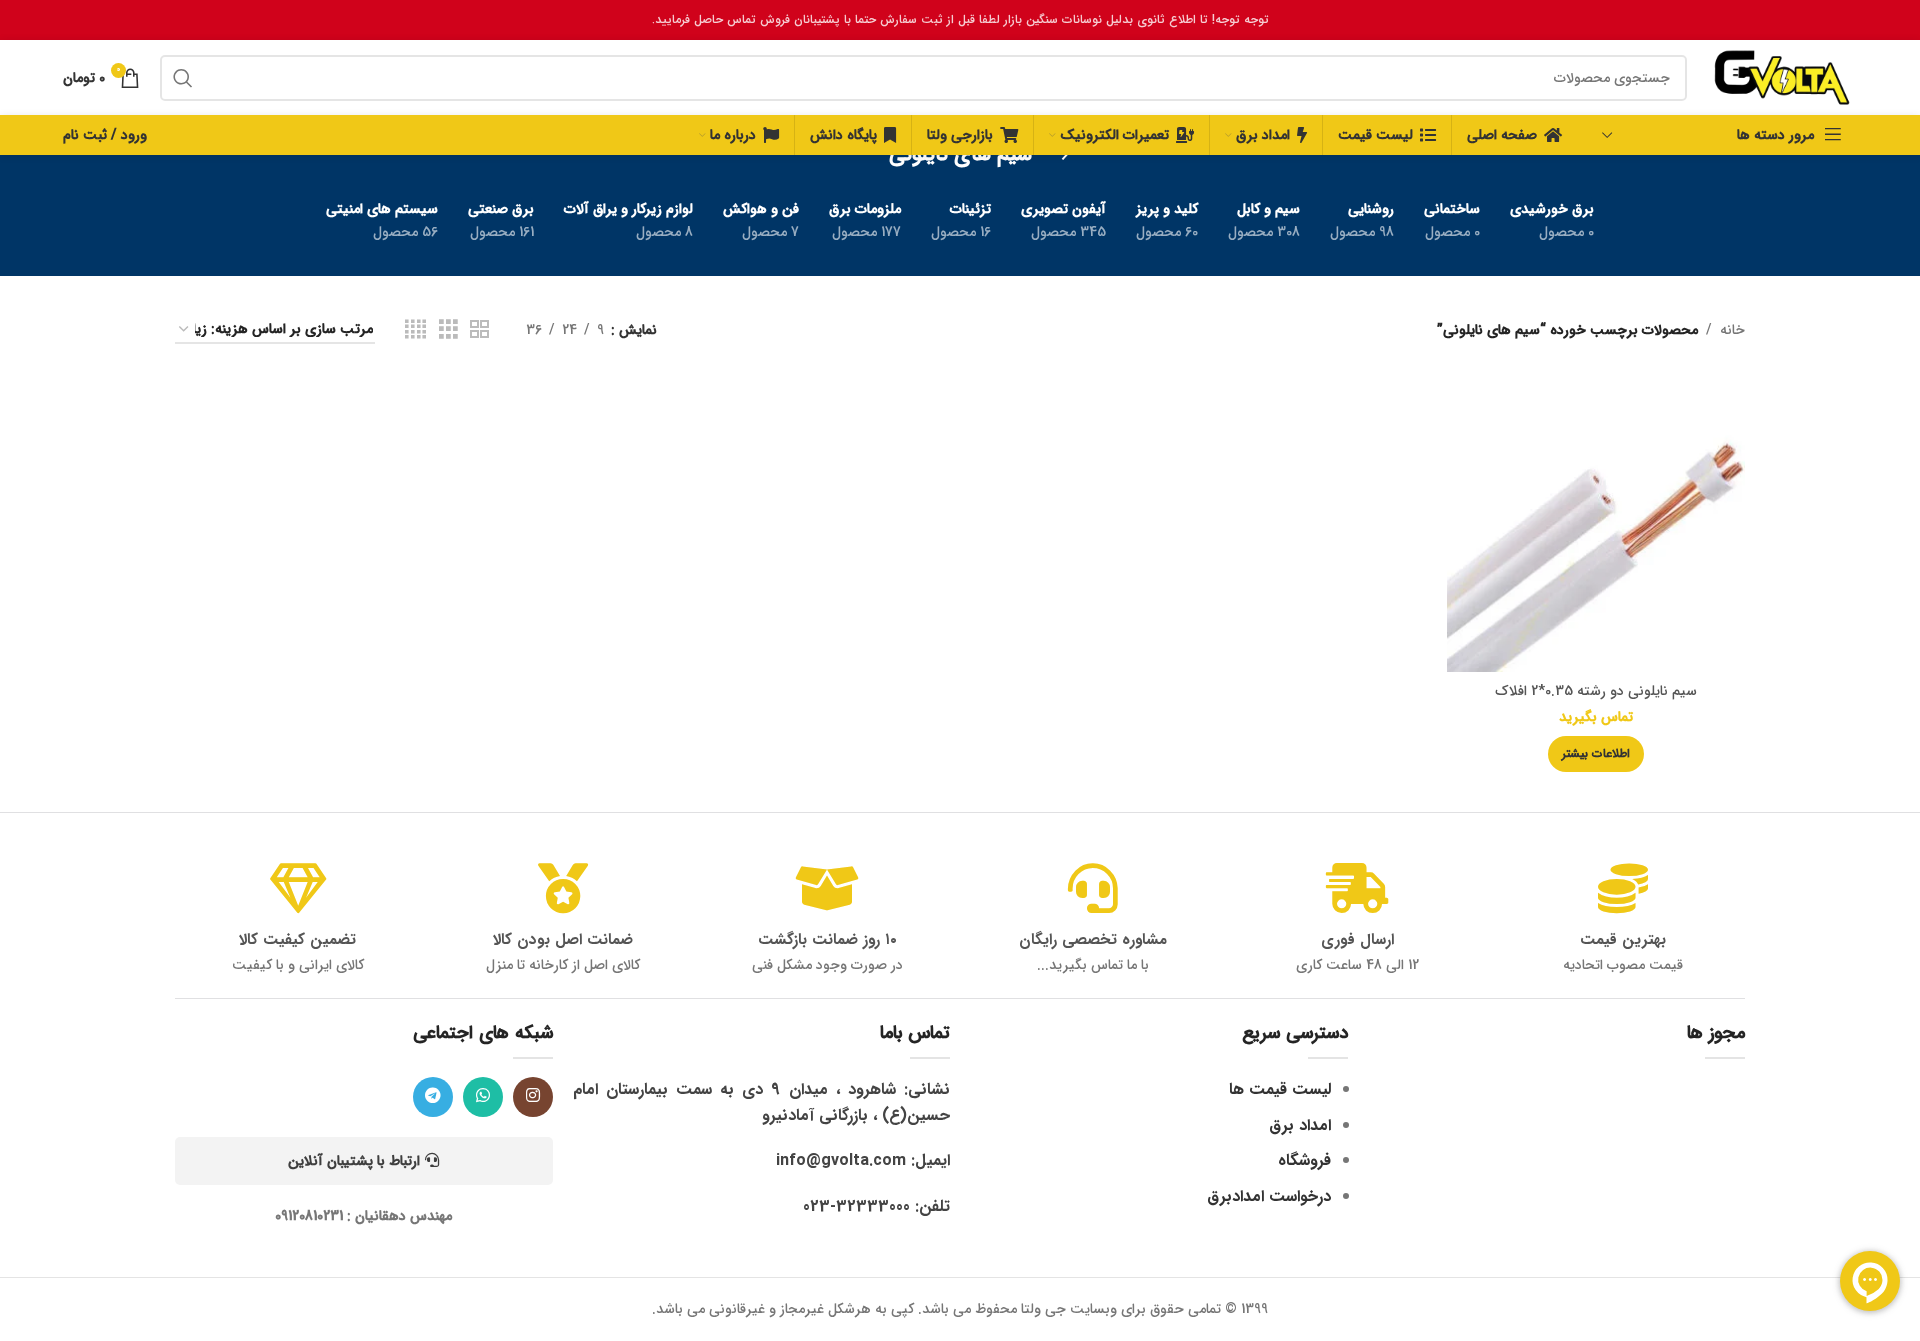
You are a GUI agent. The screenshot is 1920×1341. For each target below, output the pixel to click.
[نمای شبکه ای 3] (448, 330)
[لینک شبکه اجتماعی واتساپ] (483, 1097)
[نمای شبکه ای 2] (479, 330)
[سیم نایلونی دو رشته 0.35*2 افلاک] (1596, 523)
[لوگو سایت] (1782, 77)
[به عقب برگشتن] (1057, 155)
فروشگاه (1304, 1160)
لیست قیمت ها (1280, 1089)
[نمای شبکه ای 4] (415, 330)
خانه (1732, 330)
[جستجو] (183, 78)
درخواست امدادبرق (1269, 1196)
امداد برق (1300, 1125)
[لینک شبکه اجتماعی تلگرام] (433, 1097)
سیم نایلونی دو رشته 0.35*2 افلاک (1596, 691)
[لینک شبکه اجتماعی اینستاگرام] (533, 1097)
